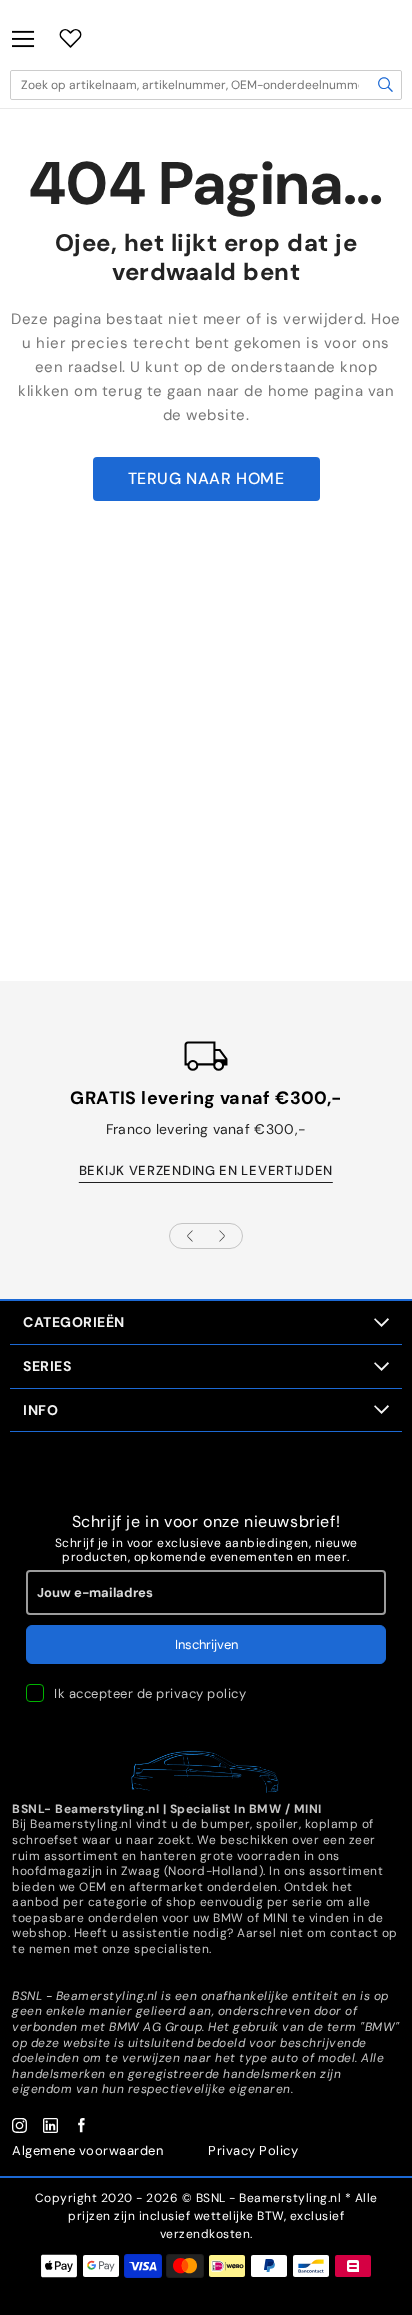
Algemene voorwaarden (87, 2150)
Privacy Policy (253, 2150)
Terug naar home (206, 478)
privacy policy (201, 1693)
